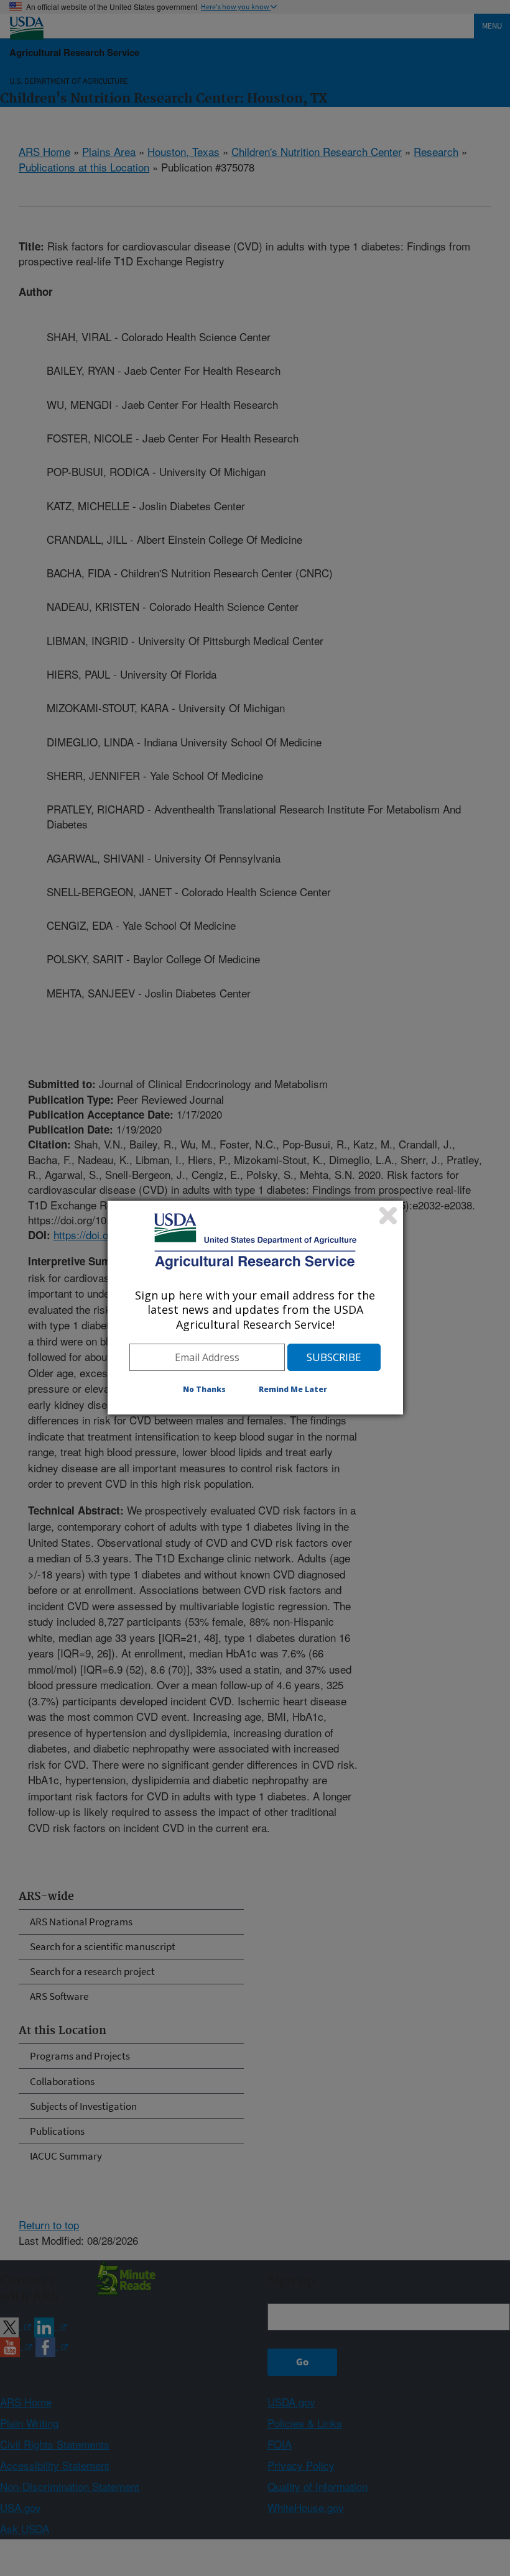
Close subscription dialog (388, 1216)
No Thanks (204, 1389)
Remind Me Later (293, 1389)
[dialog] (255, 1308)
